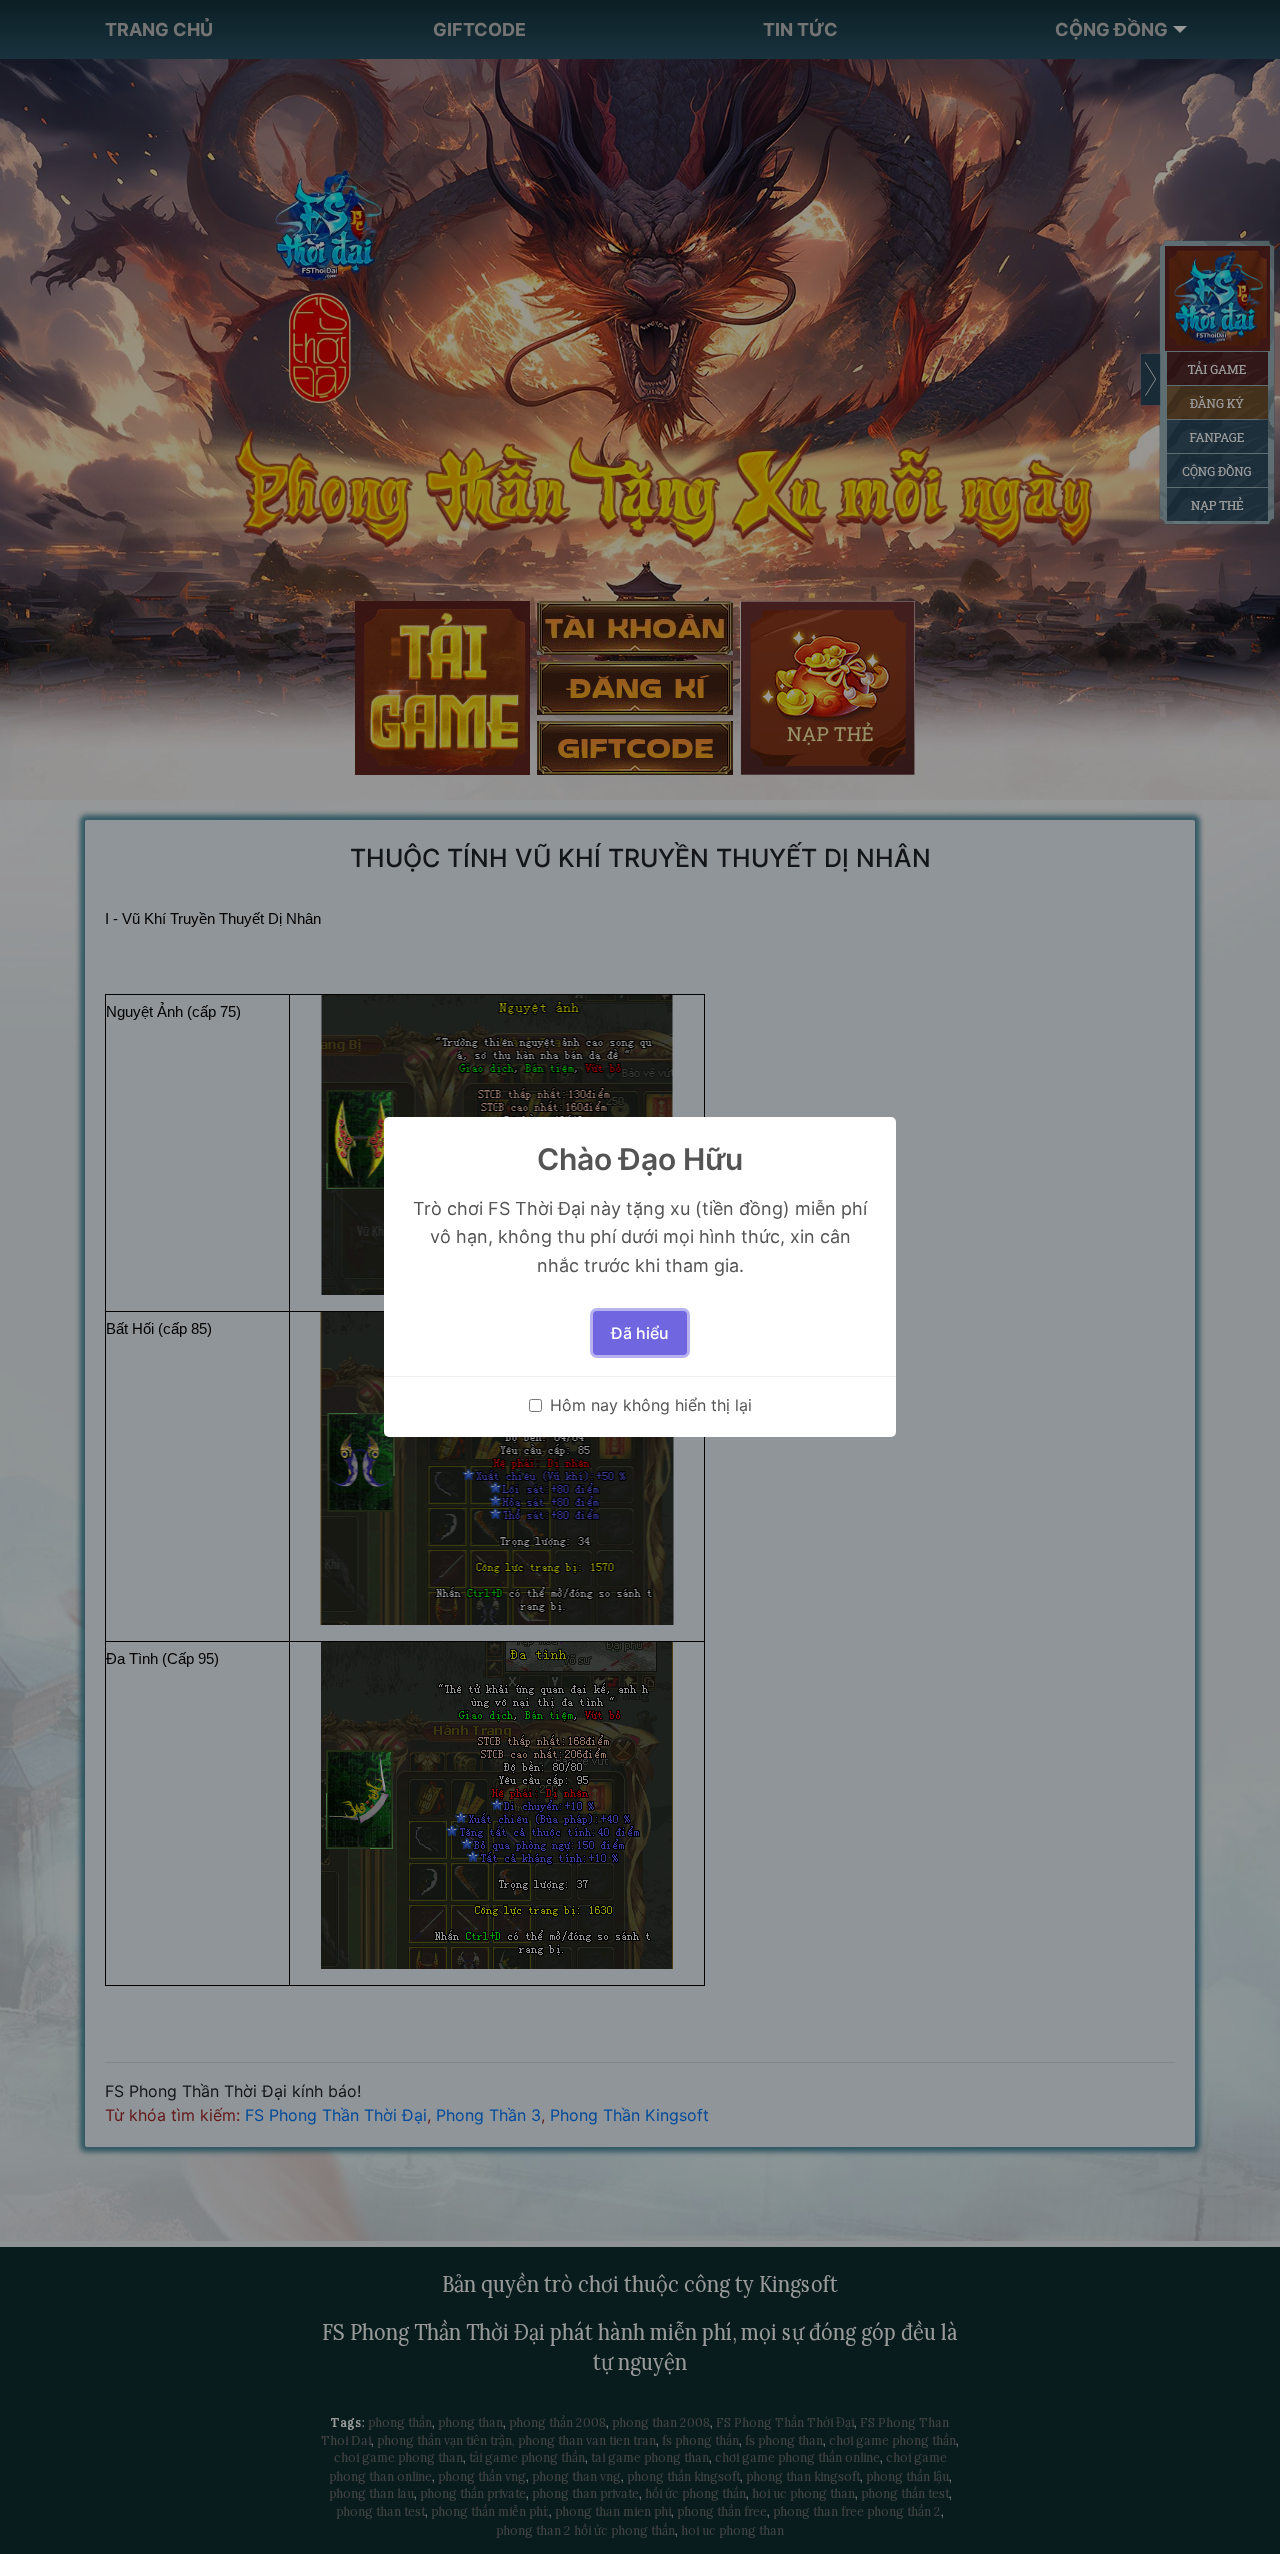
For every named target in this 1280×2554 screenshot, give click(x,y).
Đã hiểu (640, 1333)
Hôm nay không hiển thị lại (651, 1405)
